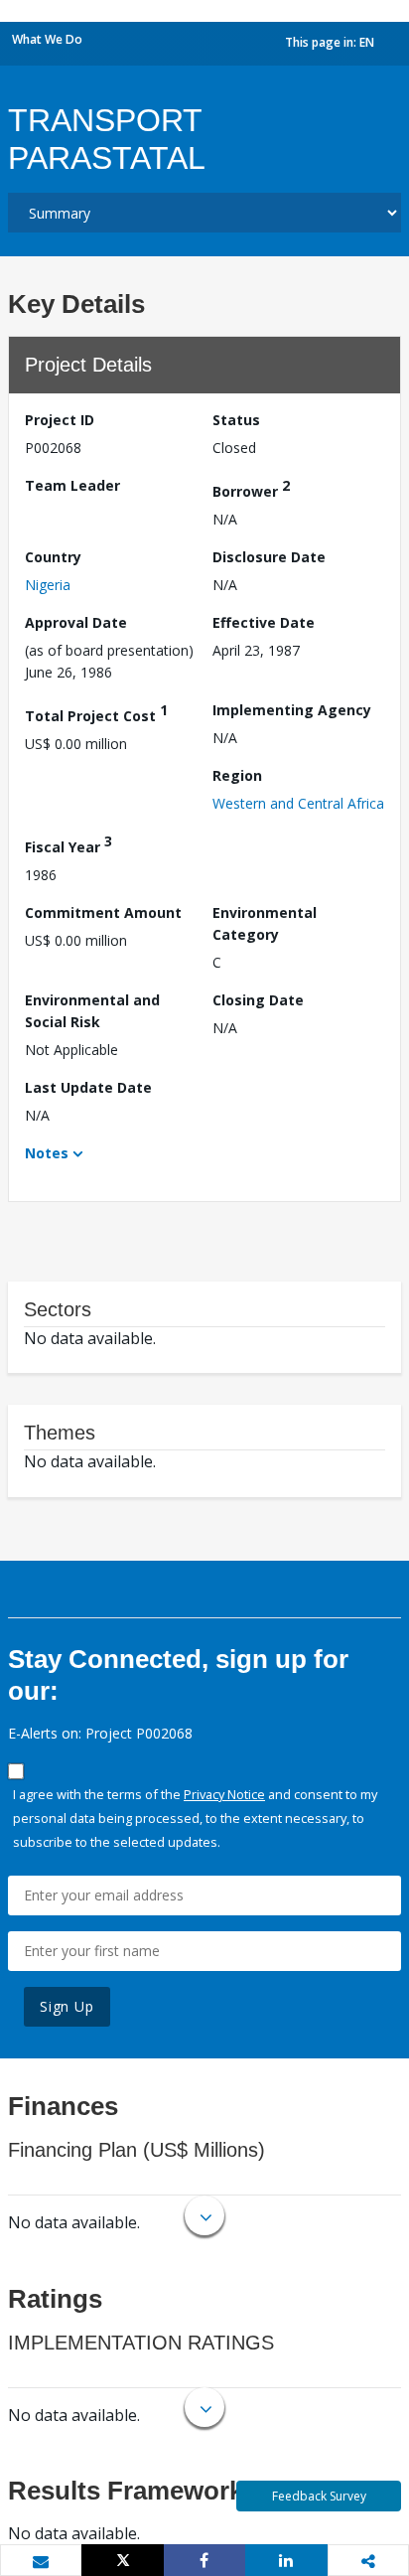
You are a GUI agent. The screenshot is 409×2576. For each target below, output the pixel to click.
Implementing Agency (292, 710)
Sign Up (67, 2006)
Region (237, 775)
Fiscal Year (68, 844)
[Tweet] (122, 2560)
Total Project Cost (96, 713)
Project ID (60, 420)
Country (53, 557)
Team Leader (72, 485)
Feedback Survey (319, 2496)
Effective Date (264, 622)
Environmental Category (265, 923)
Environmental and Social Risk (92, 1011)
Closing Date (258, 1000)
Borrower (251, 488)
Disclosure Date (269, 557)
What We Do (47, 39)
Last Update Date (88, 1087)
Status (236, 420)
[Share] (204, 2560)
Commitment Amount (103, 912)
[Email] (41, 2561)
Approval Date (76, 622)
